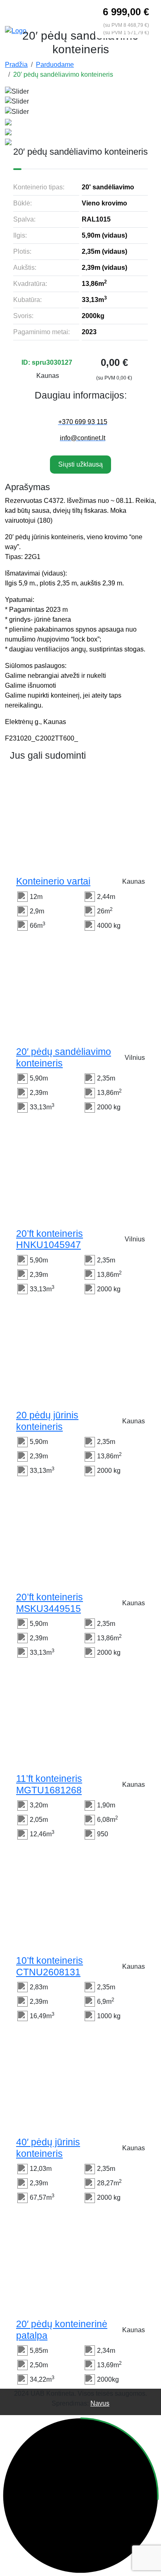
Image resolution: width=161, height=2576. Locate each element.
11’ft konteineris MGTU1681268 (49, 1784)
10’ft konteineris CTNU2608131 (50, 1966)
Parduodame (55, 65)
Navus (100, 2403)
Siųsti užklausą (80, 464)
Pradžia (16, 65)
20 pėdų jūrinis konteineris (47, 1421)
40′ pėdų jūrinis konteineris (48, 2148)
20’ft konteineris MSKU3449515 (50, 1603)
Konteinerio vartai (53, 881)
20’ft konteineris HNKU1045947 (50, 1239)
